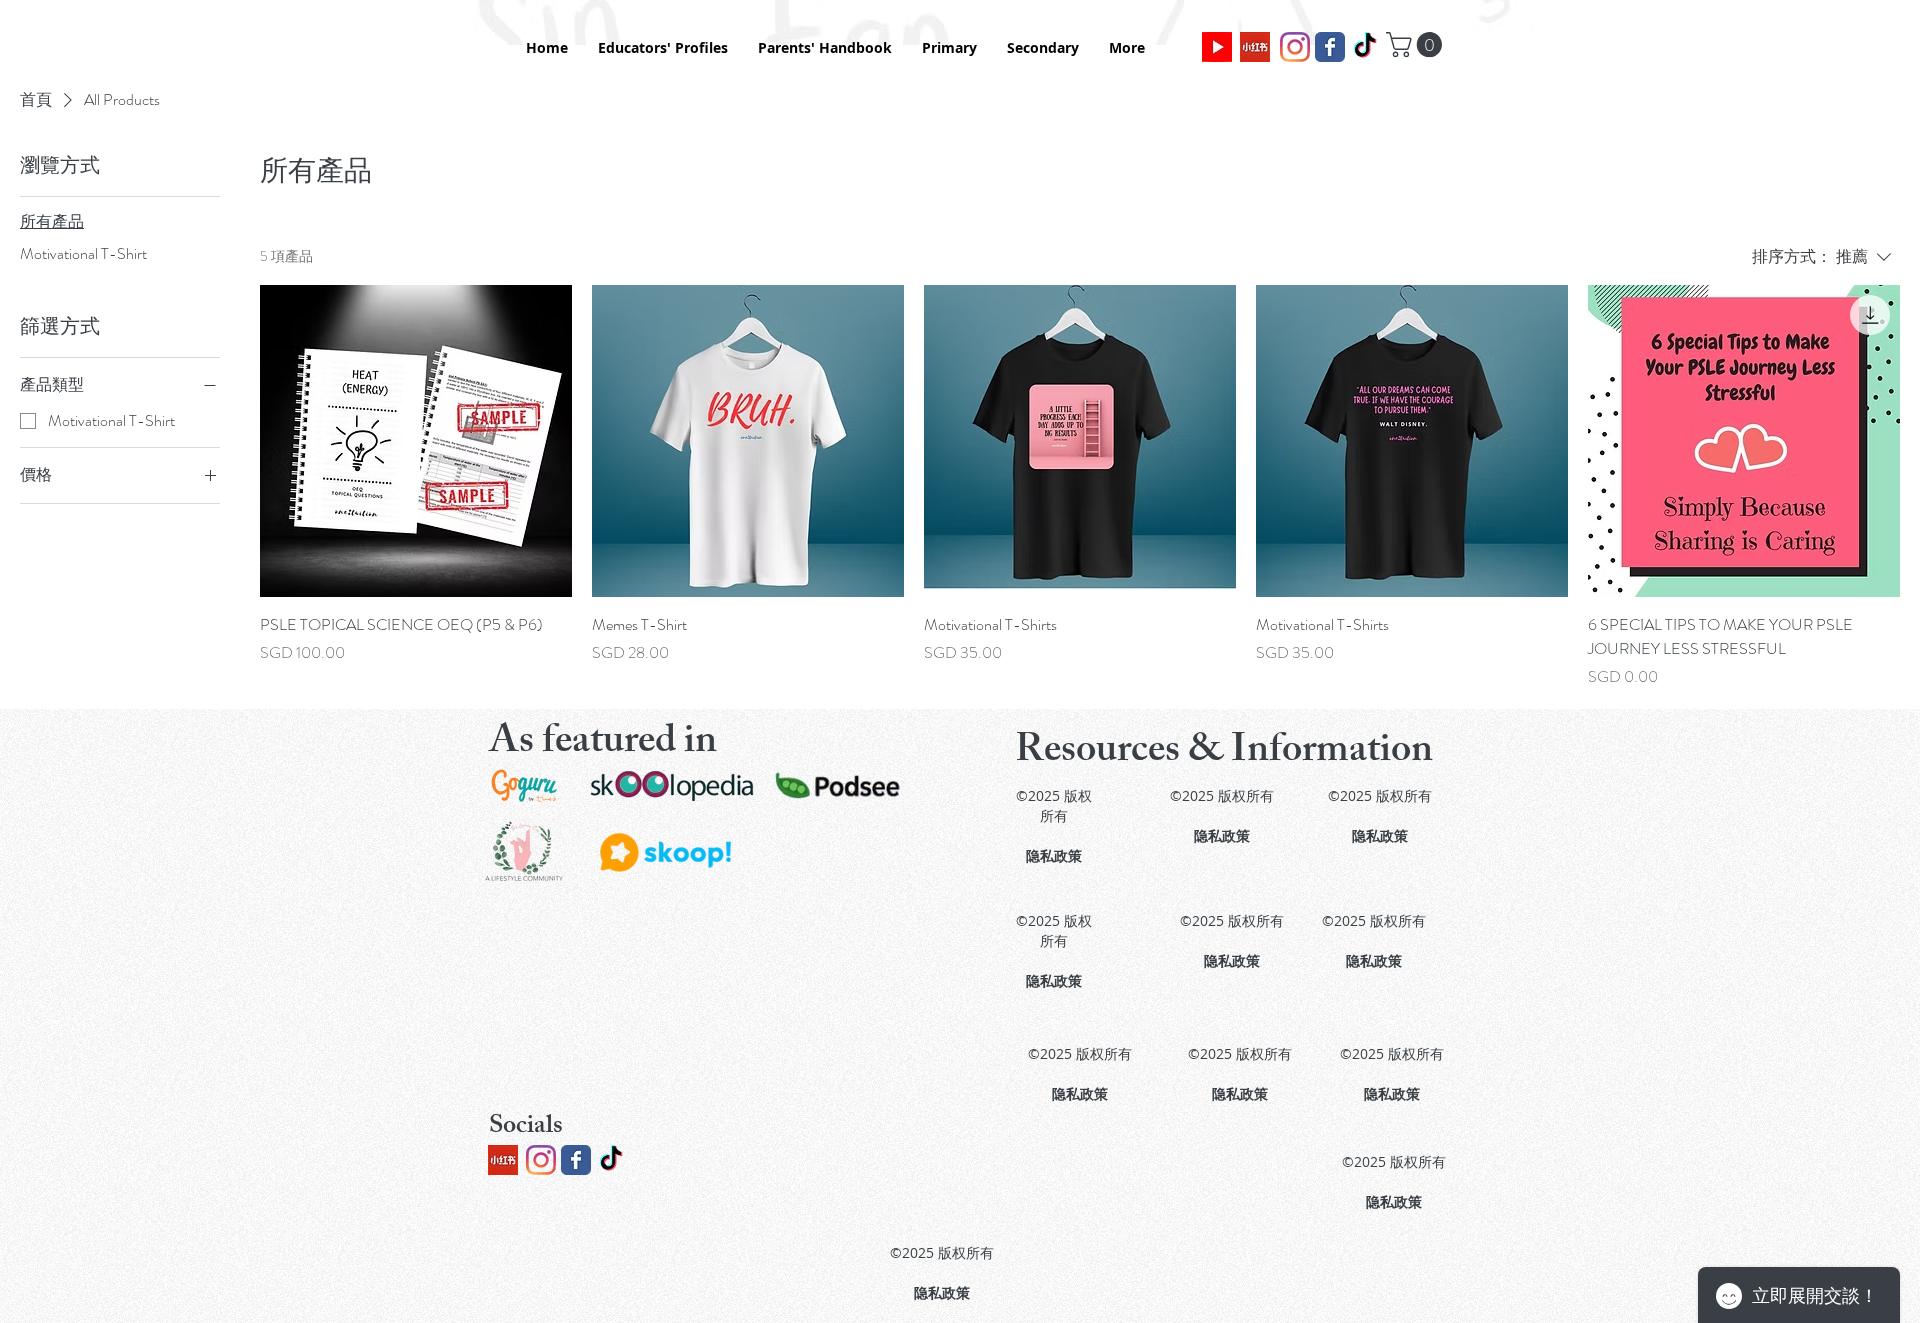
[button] (1417, 44)
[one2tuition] (1330, 47)
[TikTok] (1365, 47)
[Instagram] (1295, 47)
